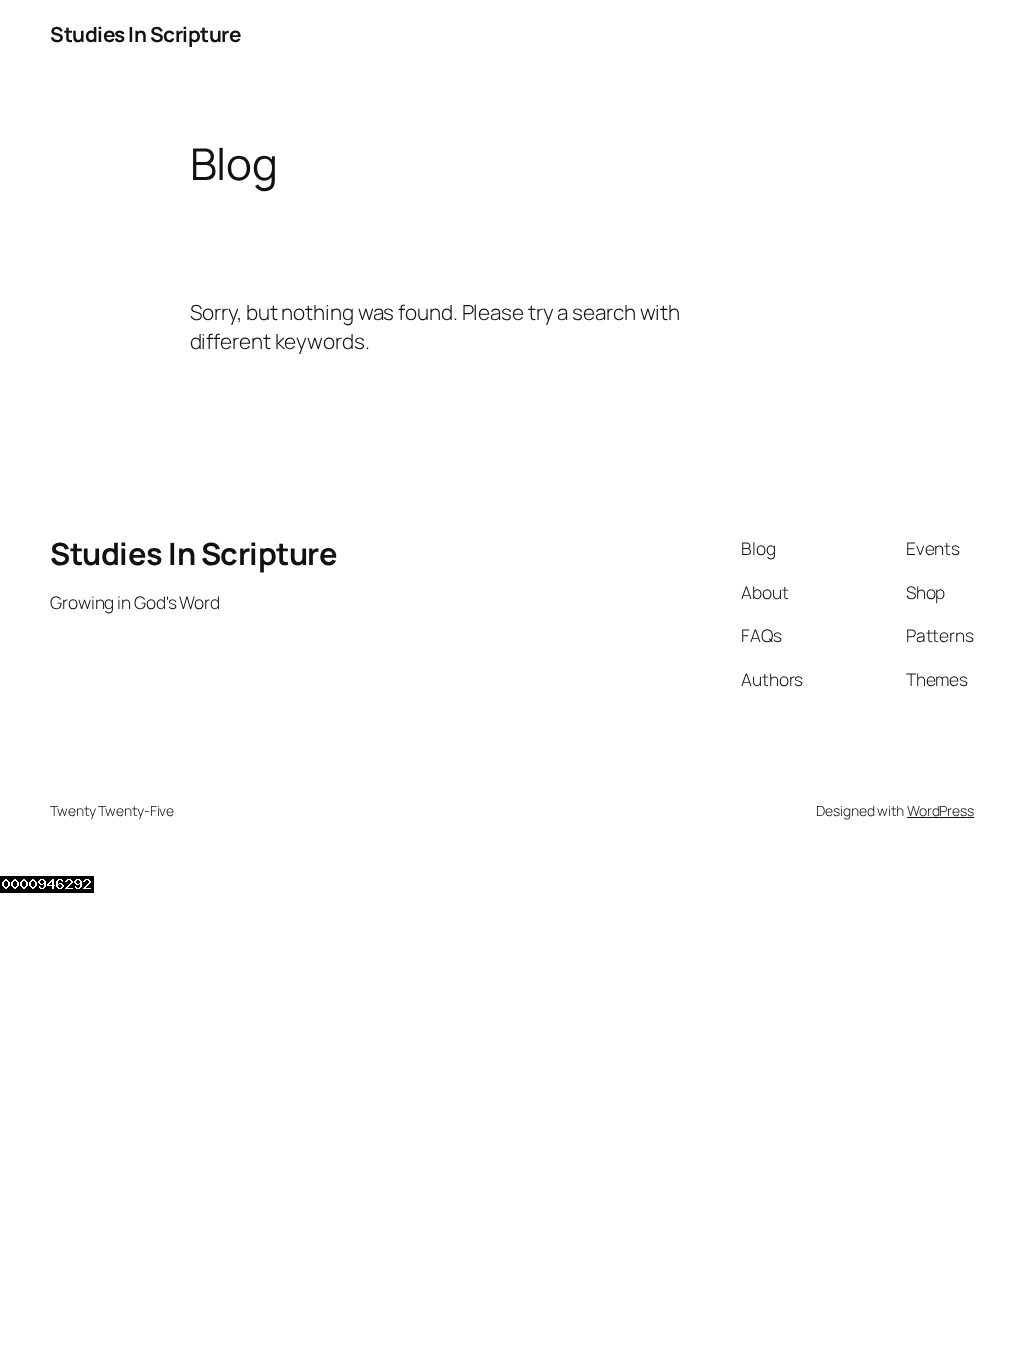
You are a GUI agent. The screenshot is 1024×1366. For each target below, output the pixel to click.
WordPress (940, 810)
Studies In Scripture (145, 34)
